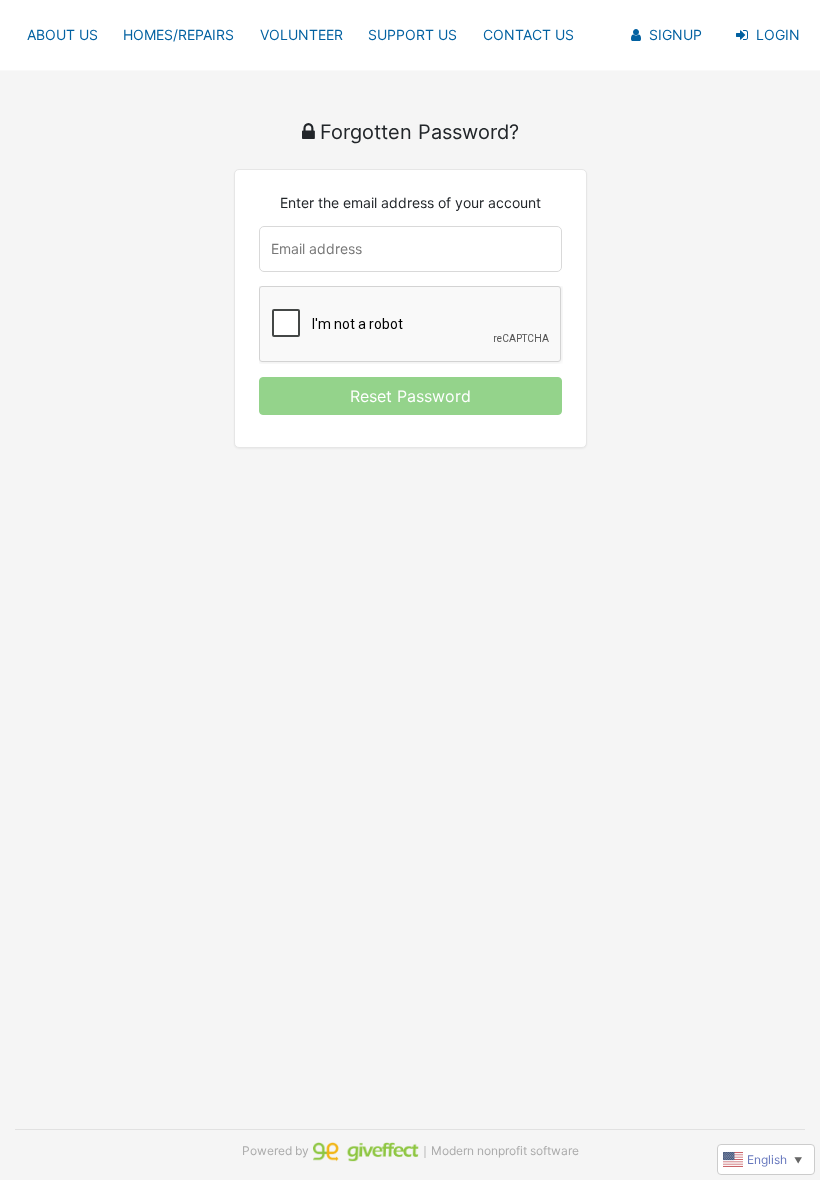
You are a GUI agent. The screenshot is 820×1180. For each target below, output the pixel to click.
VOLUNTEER (301, 34)
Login (778, 34)
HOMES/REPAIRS (178, 34)
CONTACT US (528, 34)
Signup (675, 34)
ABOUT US (62, 34)
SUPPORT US (412, 34)
